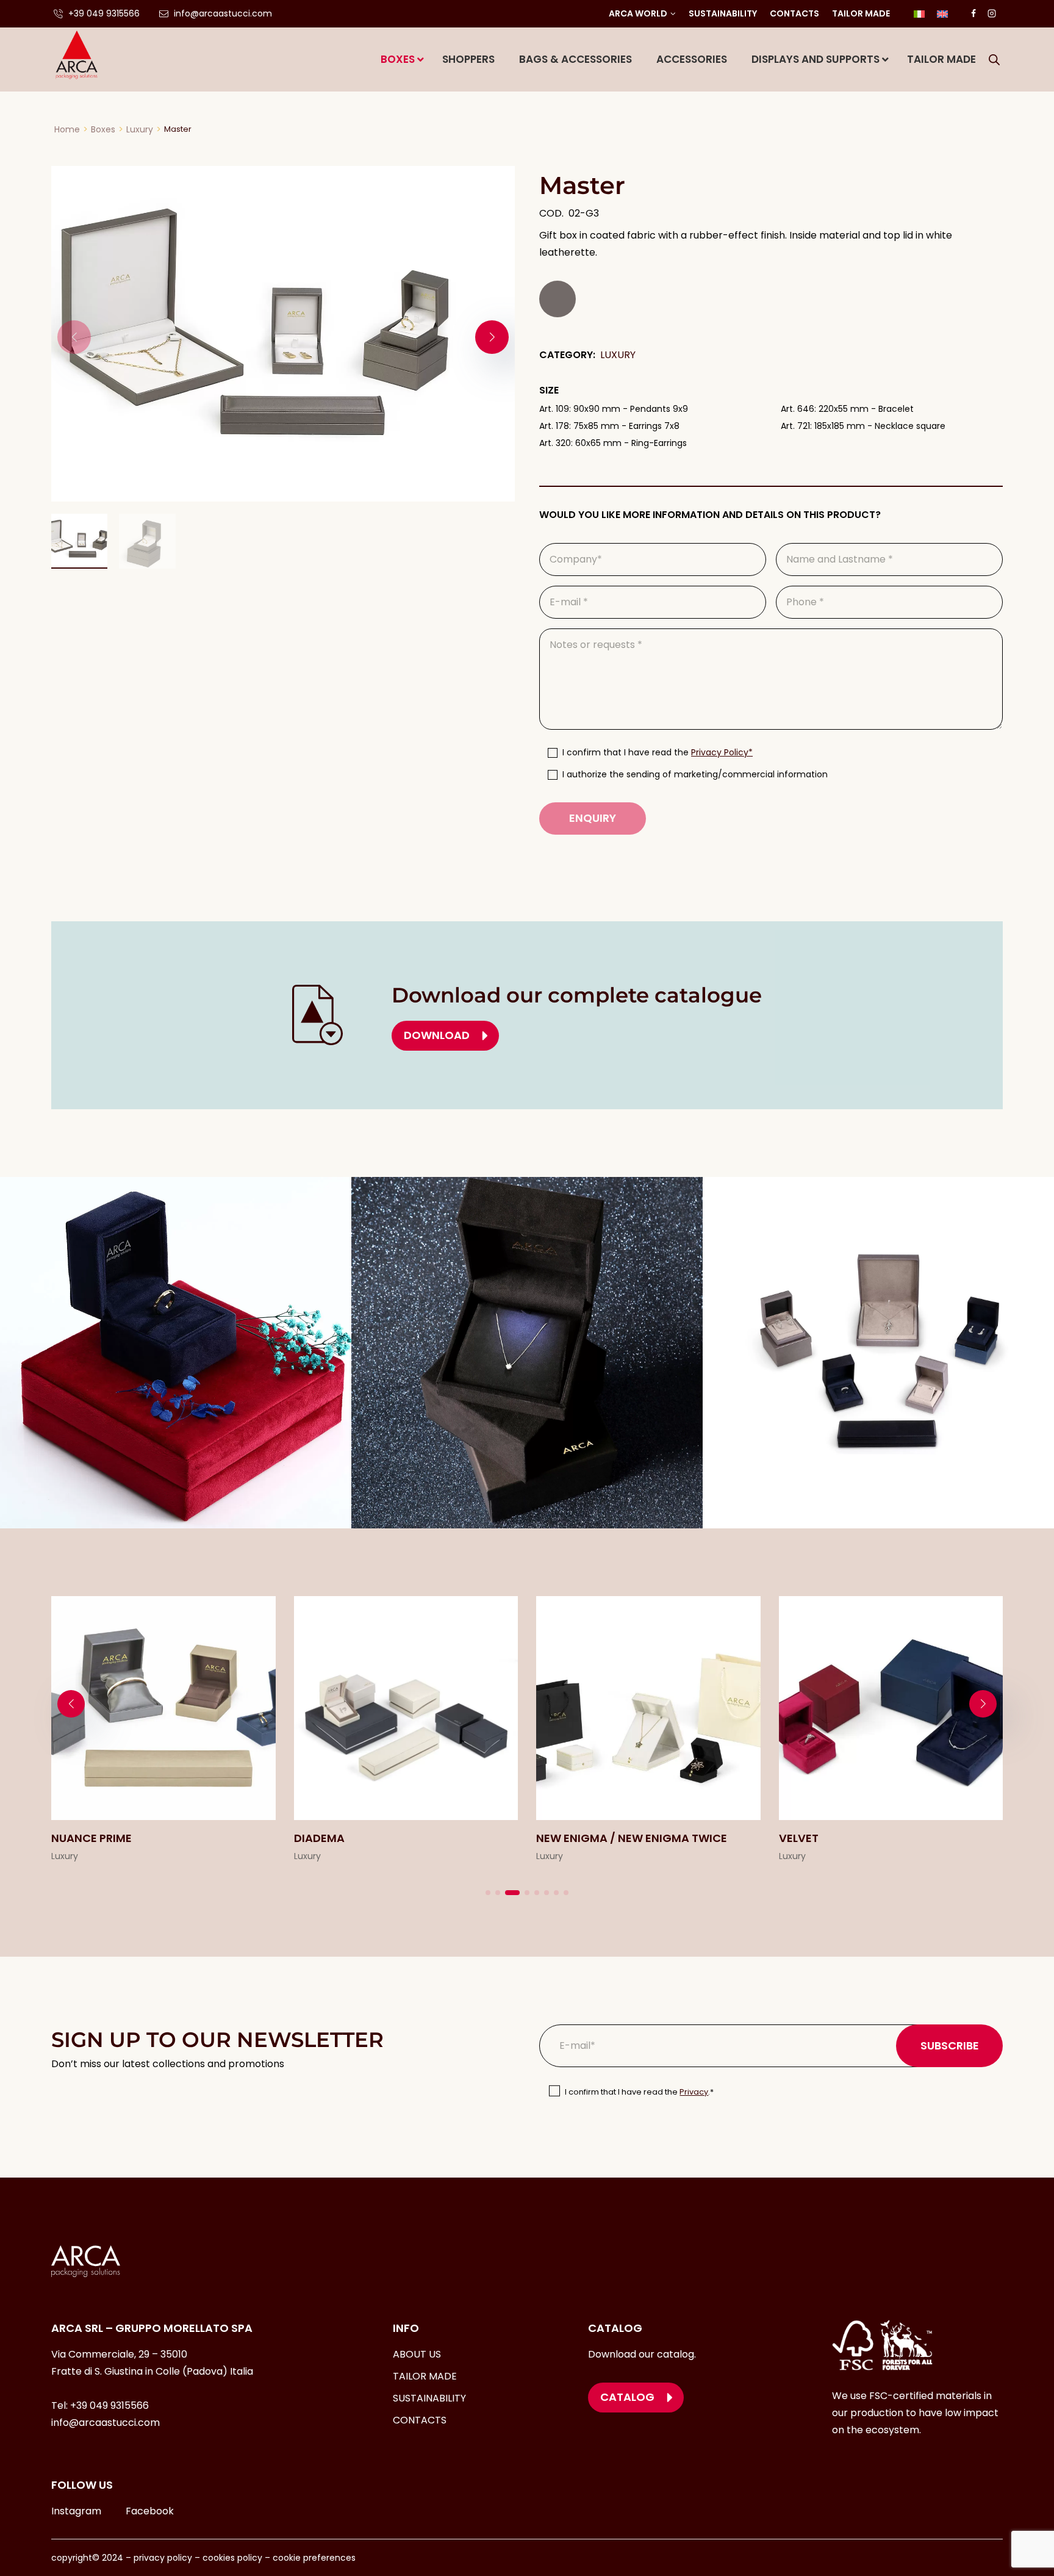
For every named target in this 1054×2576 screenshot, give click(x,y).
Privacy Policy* (722, 752)
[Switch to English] (942, 14)
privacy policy (162, 2558)
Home (67, 129)
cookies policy (232, 2558)
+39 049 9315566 (109, 2405)
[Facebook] (973, 13)
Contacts (794, 13)
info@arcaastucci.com (106, 2423)
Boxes (103, 129)
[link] (163, 1731)
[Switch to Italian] (919, 14)
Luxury (140, 129)
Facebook (150, 2511)
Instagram (76, 2511)
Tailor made (861, 13)
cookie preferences (314, 2558)
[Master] (283, 334)
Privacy (694, 2092)
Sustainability (723, 13)
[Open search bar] (994, 60)
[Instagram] (992, 13)
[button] (492, 337)
